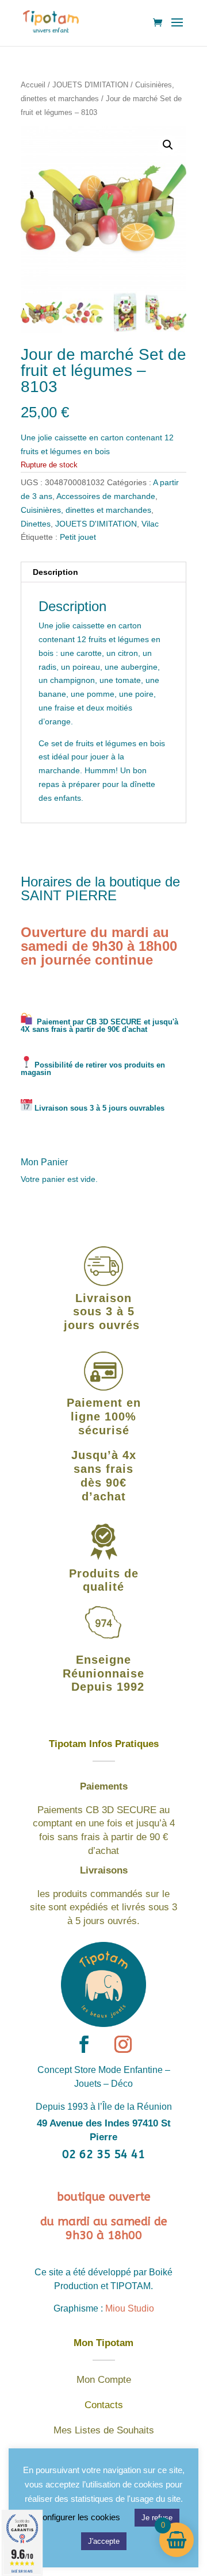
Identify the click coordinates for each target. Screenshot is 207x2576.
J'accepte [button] (104, 2541)
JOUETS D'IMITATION (90, 85)
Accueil (33, 85)
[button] (168, 145)
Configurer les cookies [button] (78, 2517)
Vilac (150, 524)
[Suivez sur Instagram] (123, 2044)
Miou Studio (130, 2308)
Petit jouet (78, 537)
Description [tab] (55, 572)
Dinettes (36, 524)
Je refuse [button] (157, 2518)
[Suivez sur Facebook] (84, 2044)
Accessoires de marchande (106, 496)
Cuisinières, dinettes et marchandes (86, 510)
